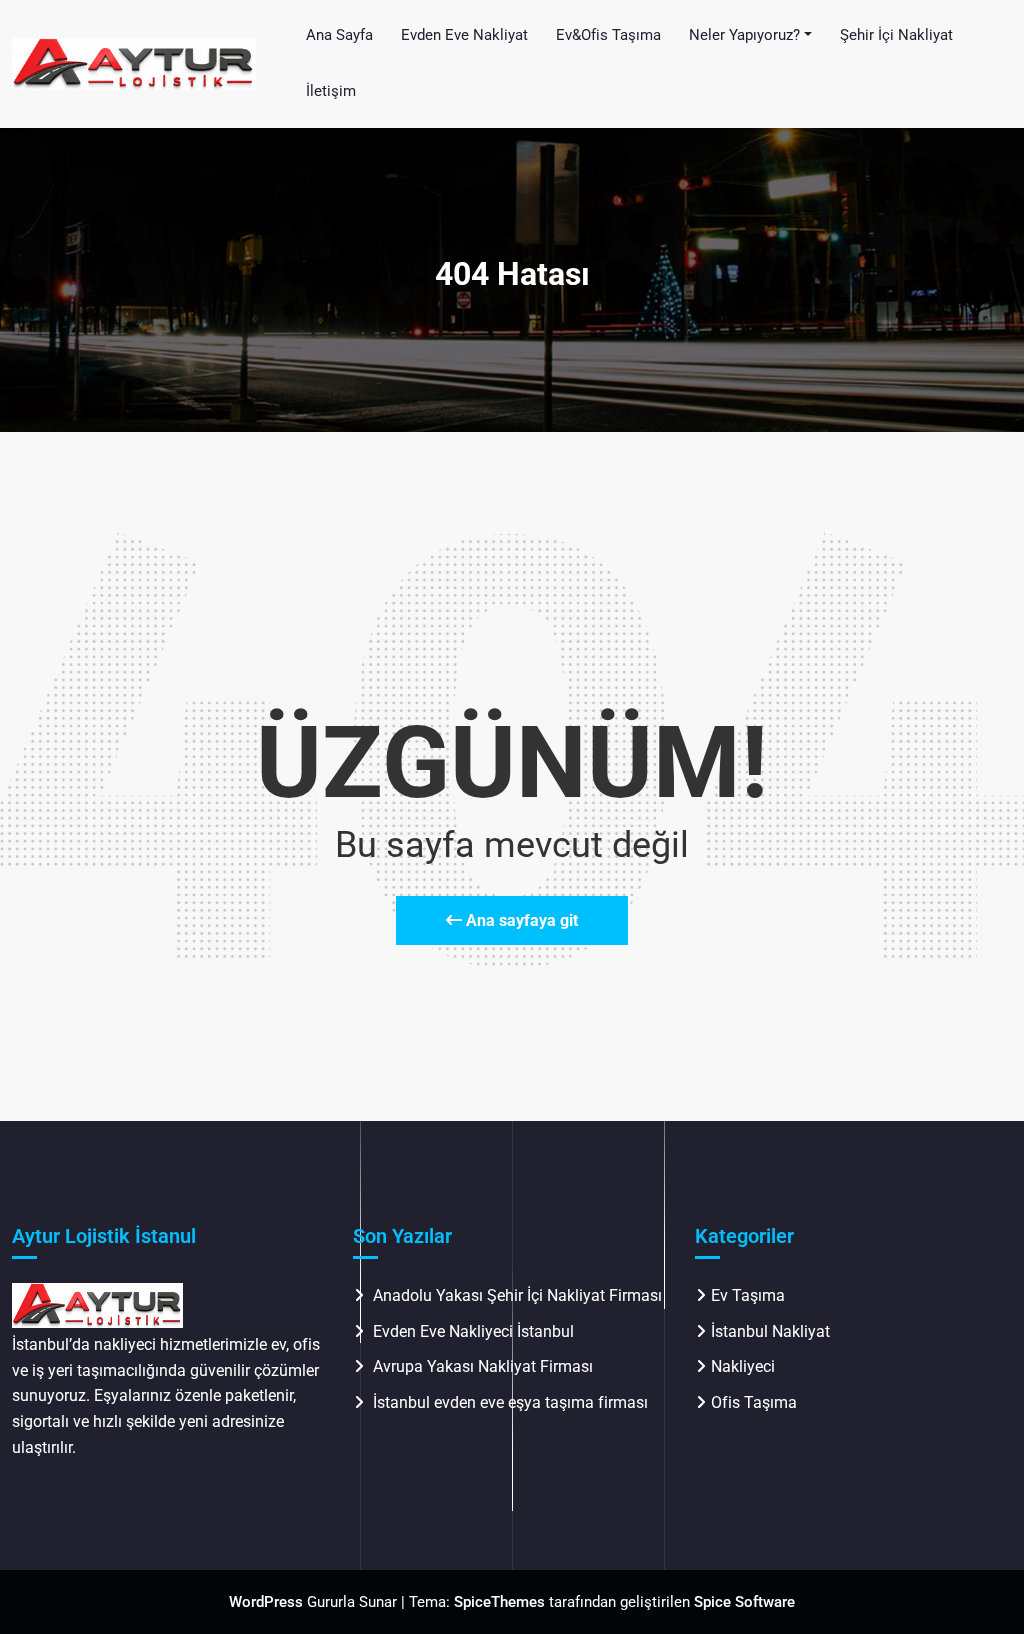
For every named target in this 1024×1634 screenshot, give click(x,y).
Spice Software (744, 1602)
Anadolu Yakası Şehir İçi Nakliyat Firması (517, 1295)
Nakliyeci (743, 1366)
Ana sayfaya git (520, 920)
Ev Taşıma (748, 1295)
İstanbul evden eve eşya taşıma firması (512, 1402)
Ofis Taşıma (754, 1402)
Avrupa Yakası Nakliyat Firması (483, 1366)
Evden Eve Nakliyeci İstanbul (473, 1331)
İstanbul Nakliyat (770, 1331)
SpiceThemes (499, 1602)
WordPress (266, 1602)
